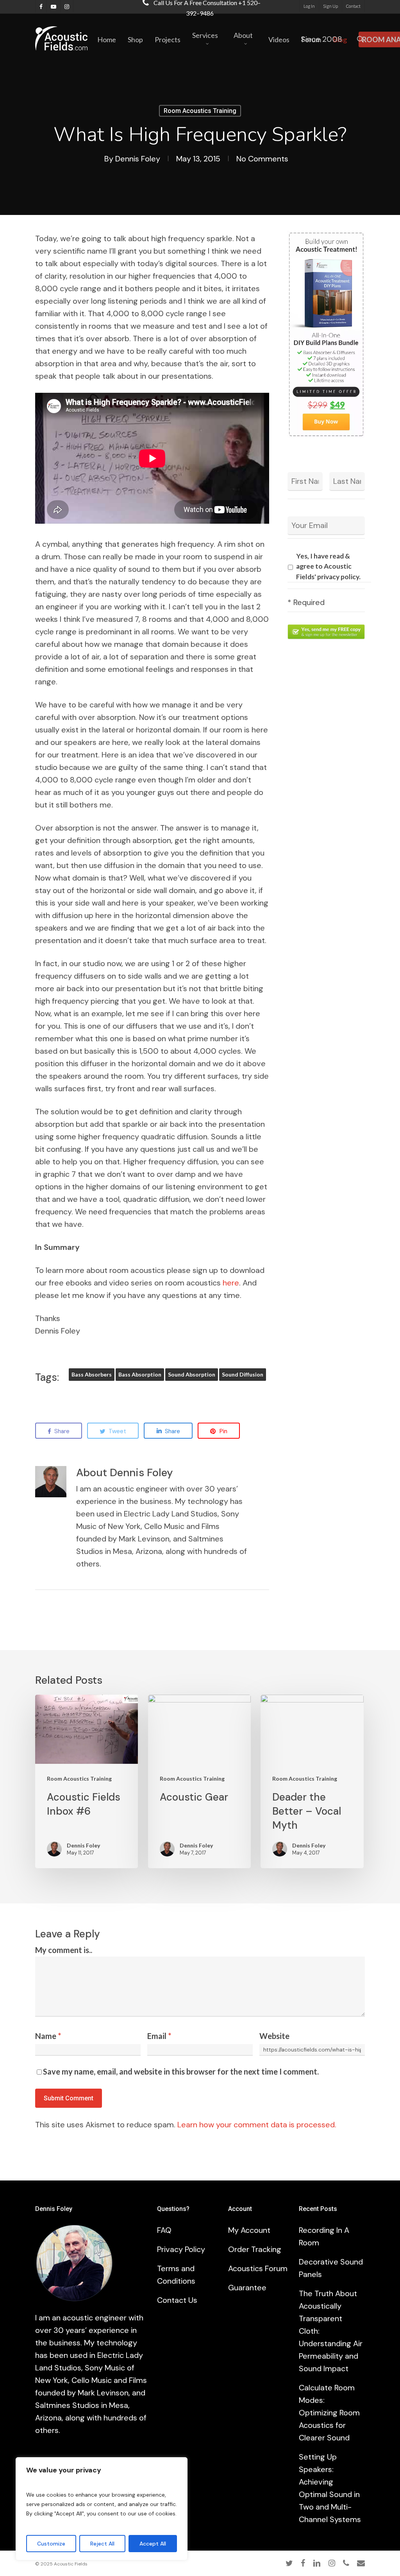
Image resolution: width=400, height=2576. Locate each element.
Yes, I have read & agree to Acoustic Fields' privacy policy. (328, 566)
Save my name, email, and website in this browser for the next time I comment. (181, 2071)
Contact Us (177, 2300)
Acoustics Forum (258, 2268)
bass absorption (140, 1374)
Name (48, 2036)
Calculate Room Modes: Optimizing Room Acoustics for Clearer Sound (329, 2413)
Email (159, 2036)
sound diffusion (243, 1374)
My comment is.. (64, 1950)
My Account (249, 2230)
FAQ (164, 2230)
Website (274, 2036)
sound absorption (192, 1374)
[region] (102, 2509)
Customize (51, 2544)
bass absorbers (92, 1374)
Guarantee (247, 2288)
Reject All (102, 2544)
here (231, 1283)
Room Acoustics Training (200, 111)
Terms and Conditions (176, 2275)
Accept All (153, 2544)
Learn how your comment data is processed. (257, 2125)
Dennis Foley (138, 159)
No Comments (262, 159)
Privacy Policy (181, 2249)
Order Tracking (255, 2249)
